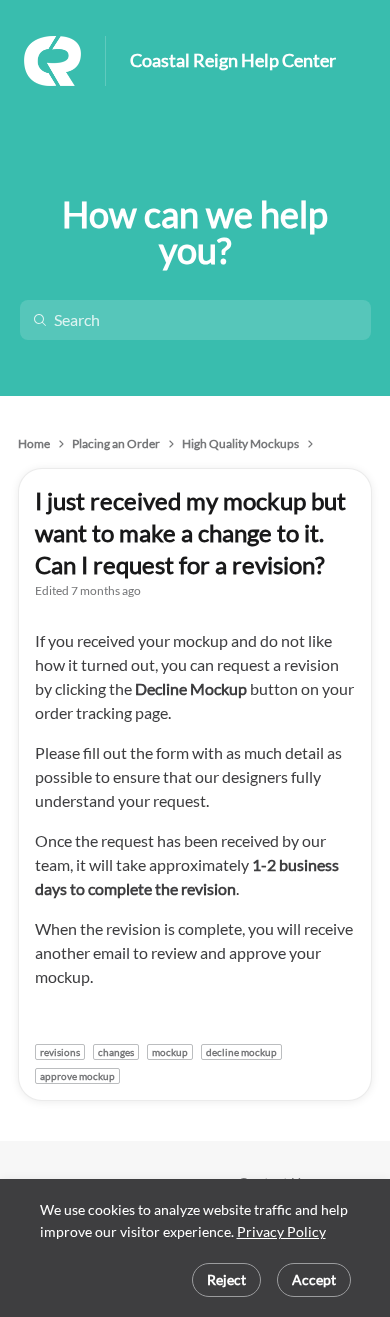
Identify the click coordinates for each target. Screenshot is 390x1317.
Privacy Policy (281, 1231)
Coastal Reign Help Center (233, 60)
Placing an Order (116, 443)
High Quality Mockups (240, 443)
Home (34, 443)
